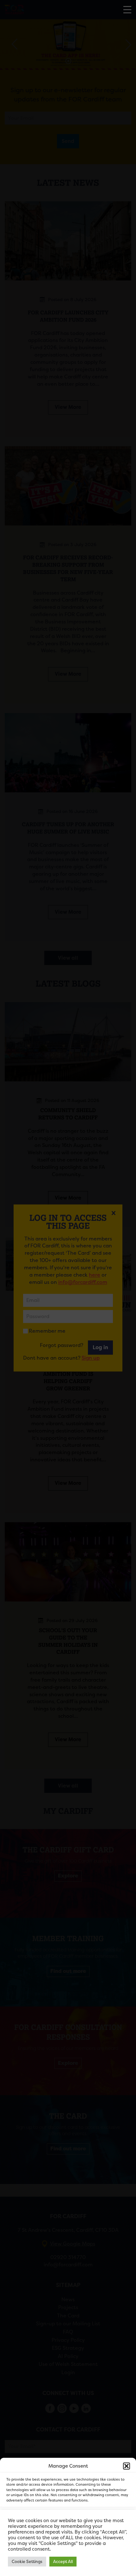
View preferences (68, 2554)
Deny (68, 2536)
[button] (127, 2466)
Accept (68, 2519)
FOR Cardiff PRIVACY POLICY (40, 2568)
